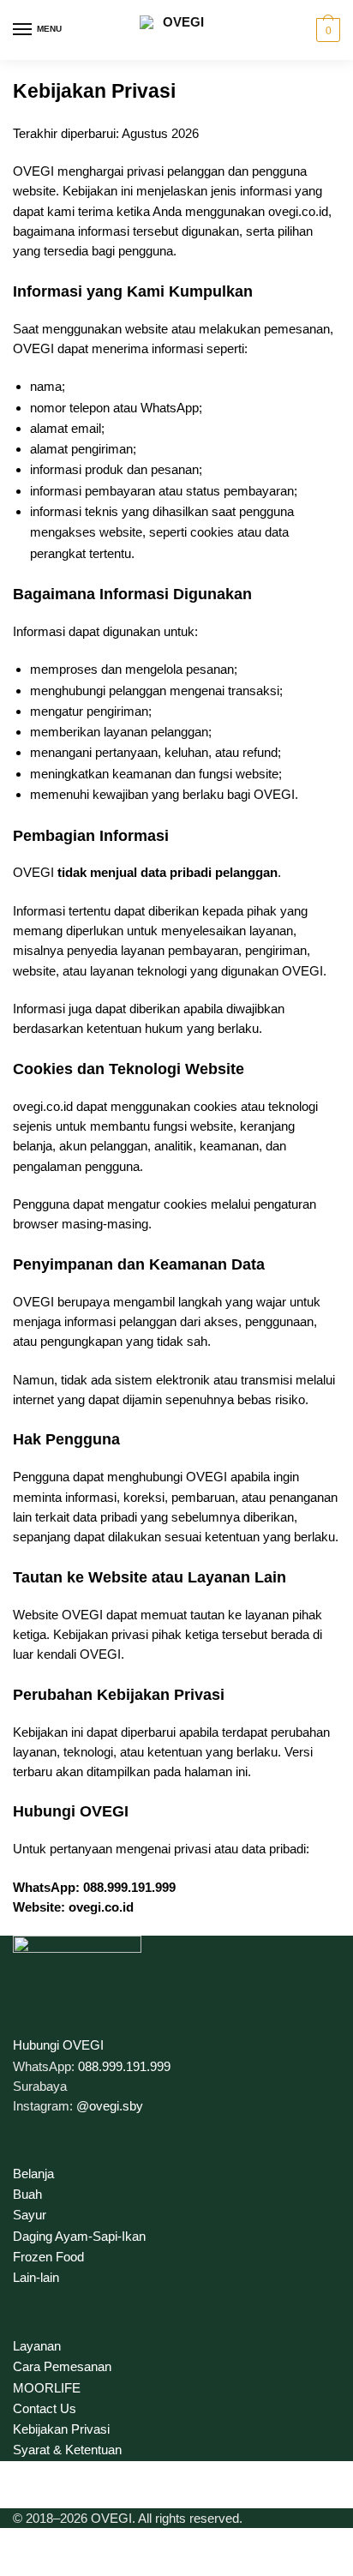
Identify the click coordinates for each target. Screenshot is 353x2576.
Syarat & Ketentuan (67, 2450)
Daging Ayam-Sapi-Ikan (79, 2236)
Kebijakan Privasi (61, 2429)
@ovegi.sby (110, 2106)
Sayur (30, 2215)
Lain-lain (36, 2277)
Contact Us (45, 2408)
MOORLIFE (47, 2388)
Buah (27, 2194)
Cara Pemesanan (62, 2366)
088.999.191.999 (124, 2066)
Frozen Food (48, 2257)
